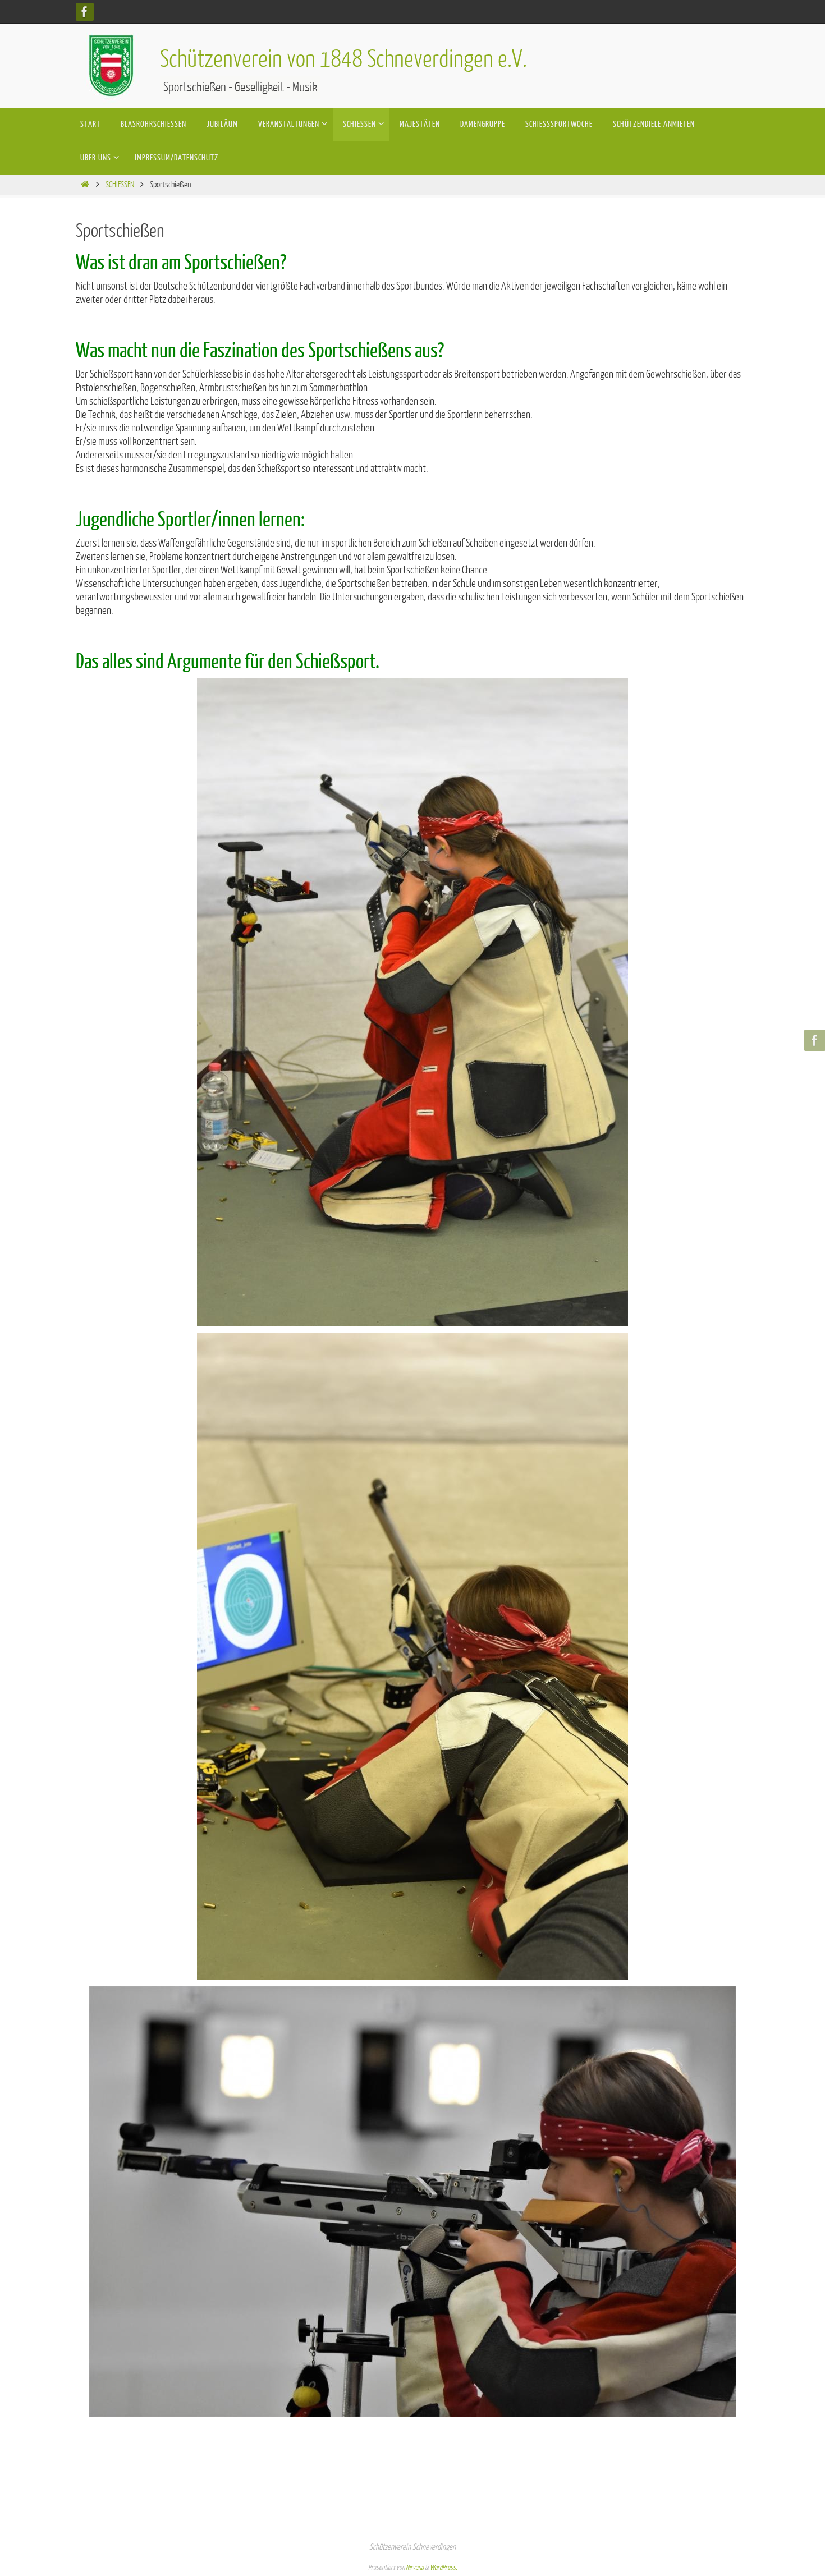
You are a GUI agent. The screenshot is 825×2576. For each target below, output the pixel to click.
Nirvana (415, 2568)
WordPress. (443, 2568)
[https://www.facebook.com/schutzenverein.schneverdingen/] (85, 12)
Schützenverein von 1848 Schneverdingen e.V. (343, 59)
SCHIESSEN (120, 185)
